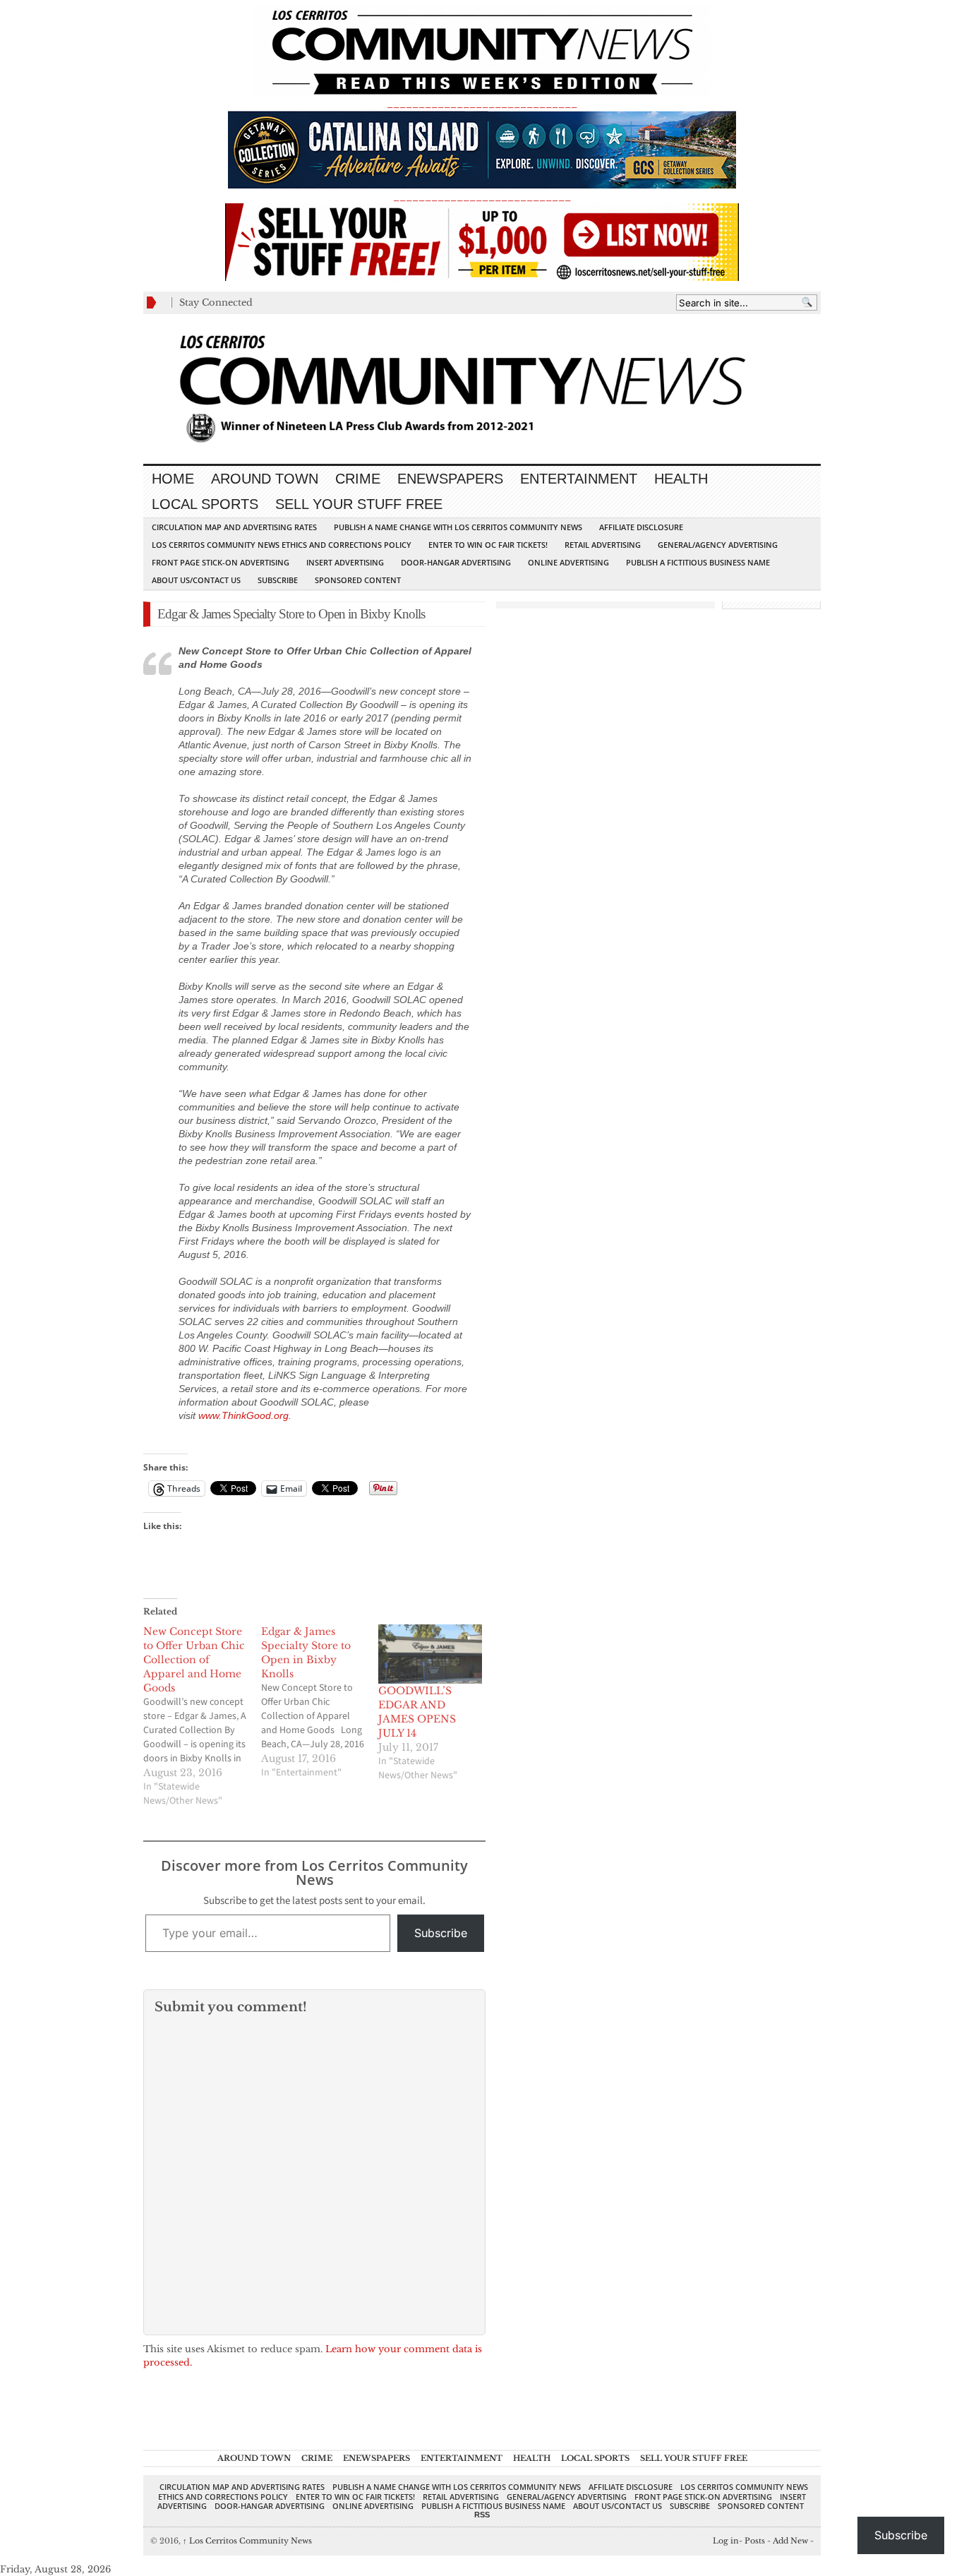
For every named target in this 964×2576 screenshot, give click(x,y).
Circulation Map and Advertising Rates (234, 527)
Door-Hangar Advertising (456, 562)
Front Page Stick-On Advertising (221, 562)
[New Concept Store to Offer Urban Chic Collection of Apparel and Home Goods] (202, 1716)
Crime (358, 479)
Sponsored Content (358, 580)
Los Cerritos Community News (247, 2541)
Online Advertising (568, 562)
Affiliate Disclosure (641, 527)
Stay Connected (216, 302)
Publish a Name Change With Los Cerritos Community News (458, 527)
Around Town (265, 479)
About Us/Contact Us (196, 580)
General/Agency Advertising (718, 545)
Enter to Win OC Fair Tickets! (488, 545)
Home (173, 479)
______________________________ (482, 103)
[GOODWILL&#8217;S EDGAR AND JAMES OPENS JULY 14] (430, 1654)
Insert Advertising (345, 562)
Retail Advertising (603, 545)
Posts (755, 2541)
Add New (790, 2541)
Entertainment (579, 479)
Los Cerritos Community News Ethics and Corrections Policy (282, 545)
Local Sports (205, 504)
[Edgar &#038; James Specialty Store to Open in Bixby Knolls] (320, 1702)
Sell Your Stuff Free (359, 504)
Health (681, 479)
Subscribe (278, 580)
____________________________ (482, 197)
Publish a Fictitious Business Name (698, 562)
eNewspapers (450, 479)
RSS (482, 2515)
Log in (726, 2541)
